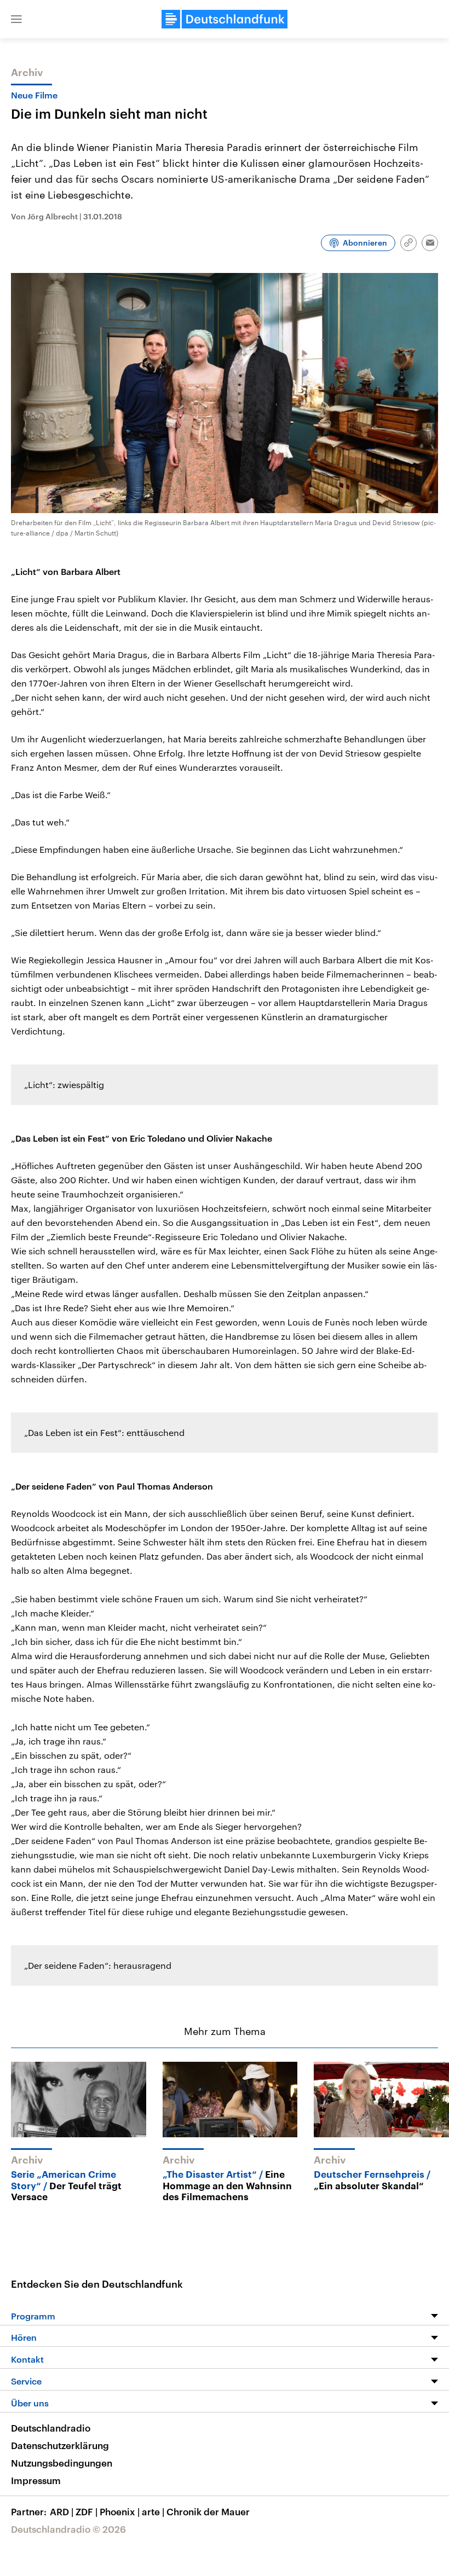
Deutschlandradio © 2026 (68, 2529)
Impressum (36, 2480)
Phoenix (120, 2511)
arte (153, 2511)
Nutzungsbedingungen (62, 2463)
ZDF (87, 2511)
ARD (62, 2511)
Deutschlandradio (51, 2428)
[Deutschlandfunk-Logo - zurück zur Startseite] (225, 19)
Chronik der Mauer (208, 2511)
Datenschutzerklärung (60, 2445)
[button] (16, 19)
